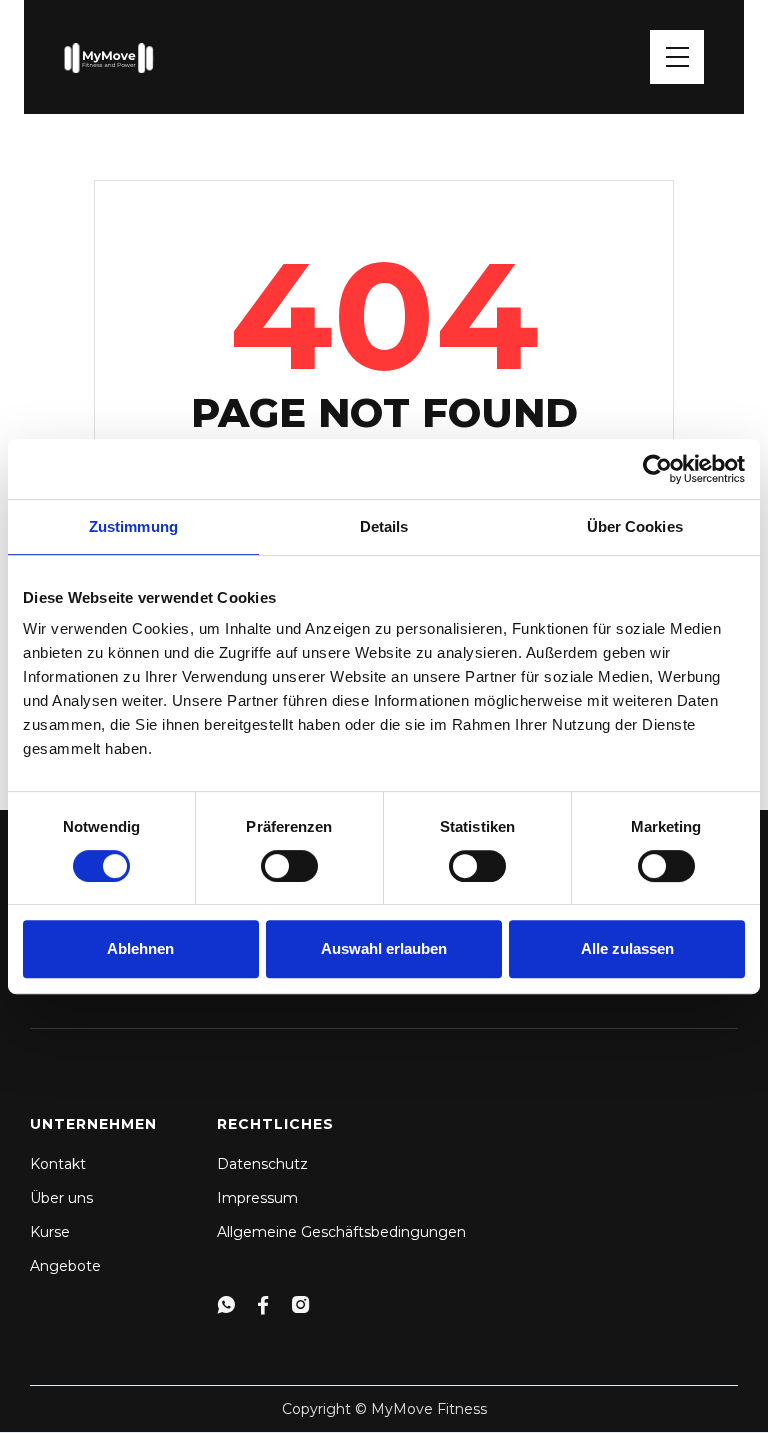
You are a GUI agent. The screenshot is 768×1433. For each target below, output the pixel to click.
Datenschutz (262, 1164)
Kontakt (58, 1164)
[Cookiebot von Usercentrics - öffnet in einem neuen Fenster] (657, 469)
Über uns (61, 1198)
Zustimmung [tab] (133, 526)
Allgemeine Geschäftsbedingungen (341, 1232)
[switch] (289, 866)
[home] (109, 56)
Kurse (50, 1232)
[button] (677, 57)
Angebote (65, 1266)
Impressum (257, 1198)
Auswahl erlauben (384, 948)
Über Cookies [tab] (635, 526)
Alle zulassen (627, 948)
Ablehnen (140, 948)
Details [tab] (384, 526)
